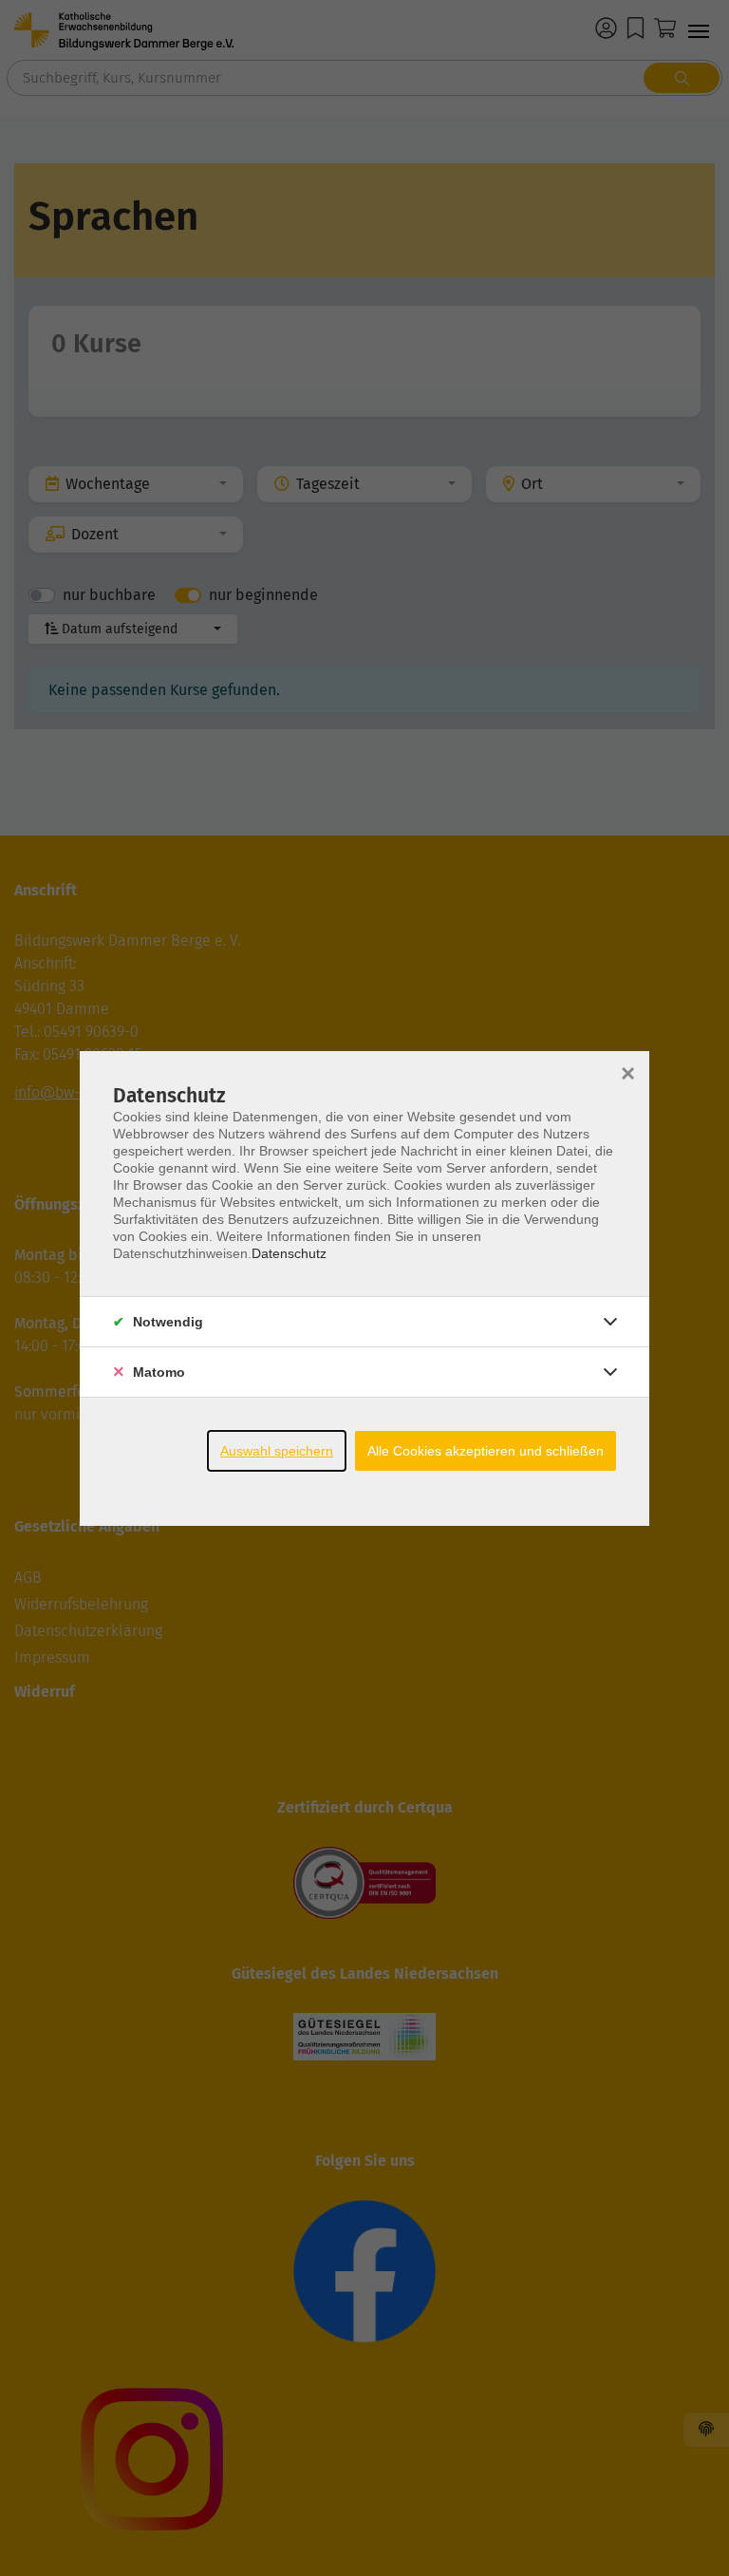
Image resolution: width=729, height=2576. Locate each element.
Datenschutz (289, 1253)
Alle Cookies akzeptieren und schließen (486, 1451)
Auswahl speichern (277, 1451)
